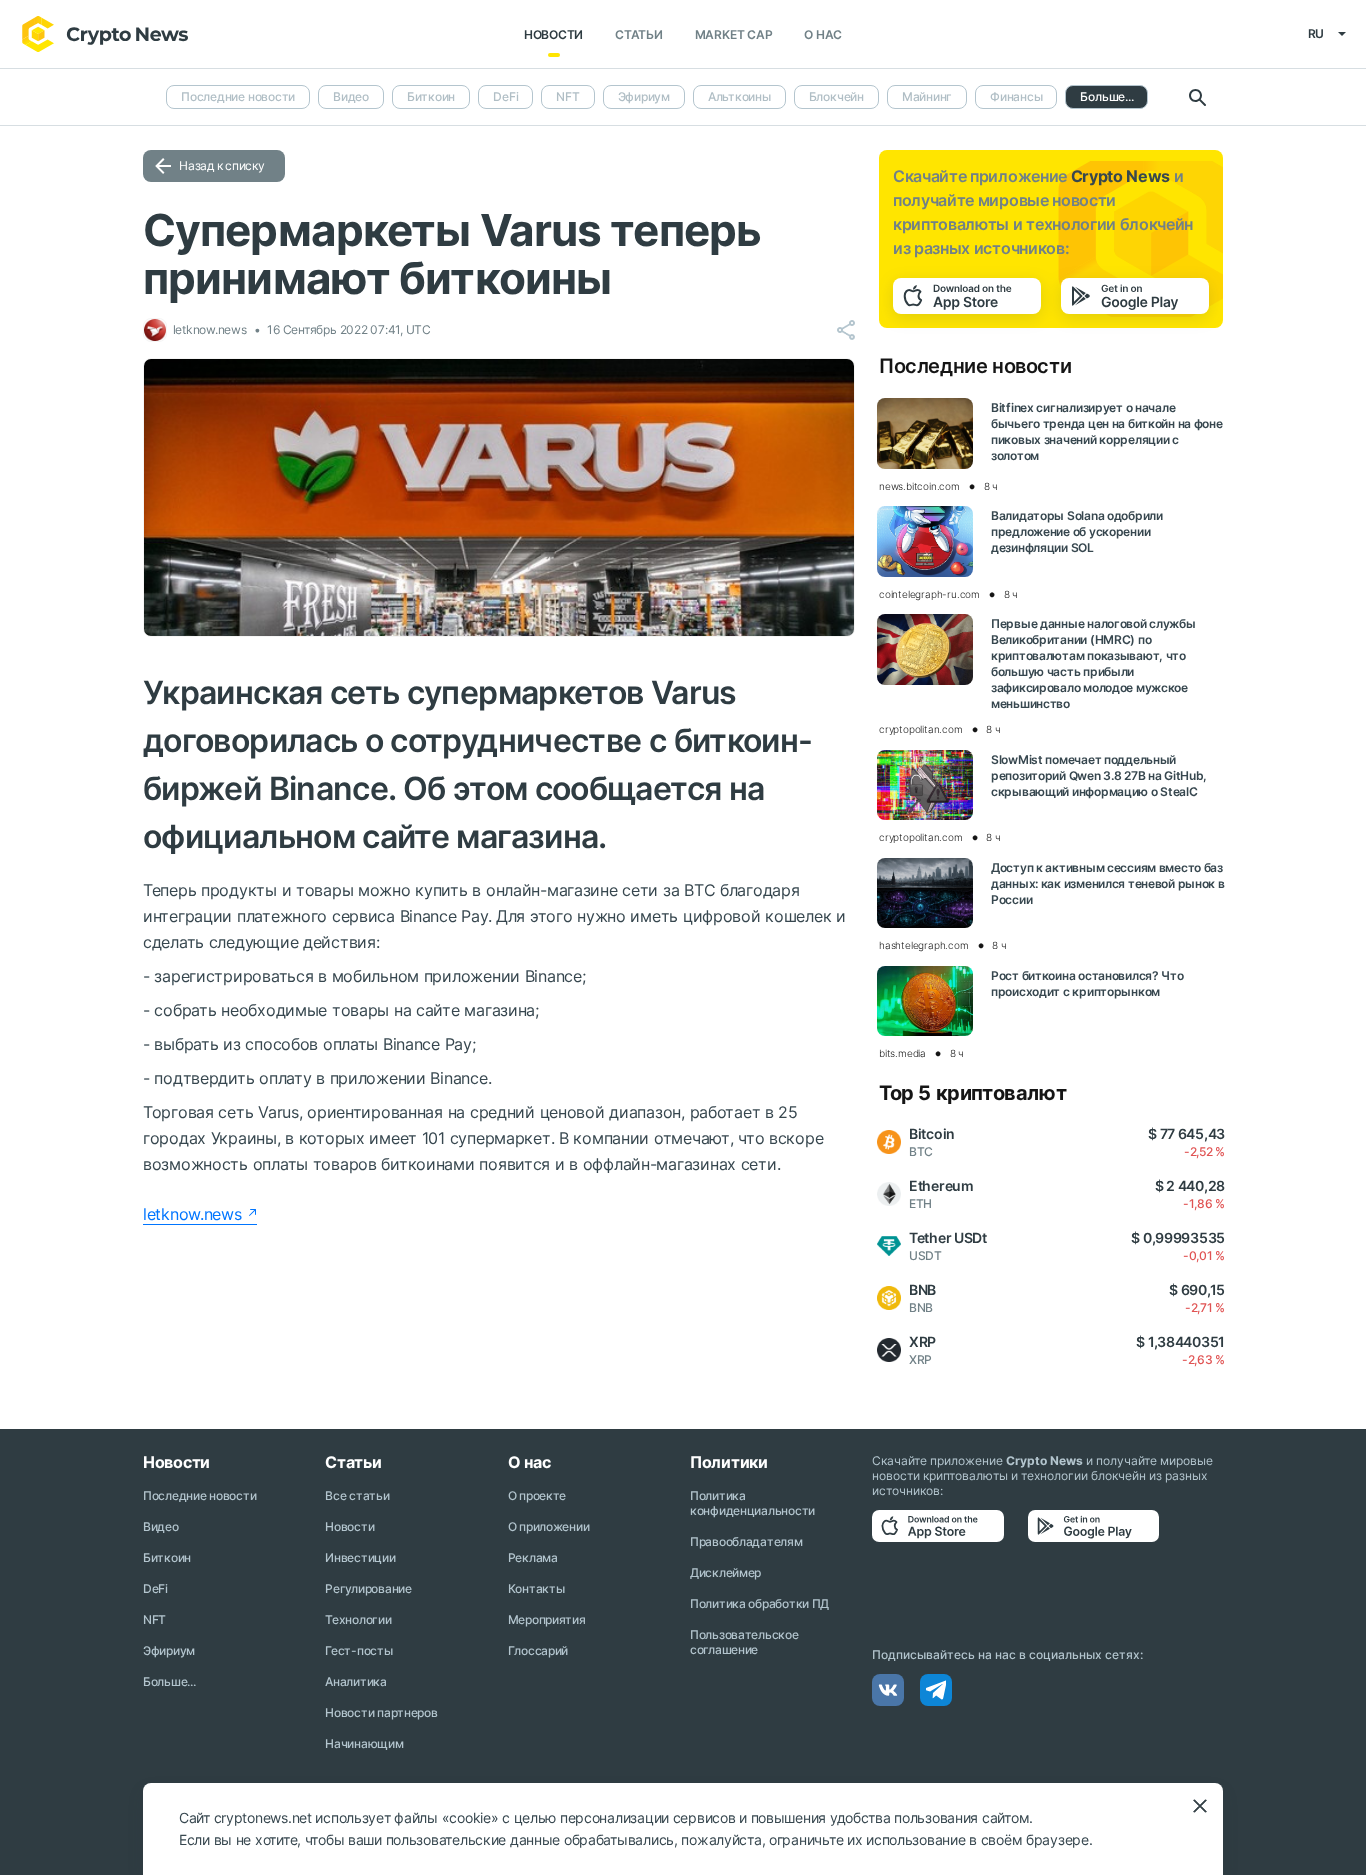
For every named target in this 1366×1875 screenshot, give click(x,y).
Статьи (639, 34)
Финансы (1016, 96)
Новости (553, 34)
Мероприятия (547, 1619)
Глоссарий (538, 1650)
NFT (567, 96)
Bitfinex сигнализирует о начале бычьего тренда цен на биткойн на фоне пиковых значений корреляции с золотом (1107, 431)
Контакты (536, 1588)
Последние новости (238, 96)
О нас (823, 34)
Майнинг (927, 96)
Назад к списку (222, 165)
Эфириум (644, 96)
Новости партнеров (381, 1712)
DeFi (505, 96)
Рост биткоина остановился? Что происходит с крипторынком (1087, 983)
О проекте (537, 1495)
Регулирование (368, 1588)
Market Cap (734, 34)
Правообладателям (746, 1541)
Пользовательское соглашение (744, 1642)
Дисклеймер (725, 1572)
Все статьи (357, 1495)
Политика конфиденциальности (752, 1503)
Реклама (533, 1557)
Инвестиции (360, 1557)
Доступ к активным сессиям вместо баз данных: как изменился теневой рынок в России (1108, 883)
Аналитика (355, 1681)
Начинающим (364, 1743)
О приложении (549, 1526)
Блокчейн (836, 96)
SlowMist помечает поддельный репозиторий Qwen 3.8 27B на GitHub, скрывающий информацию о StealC (1099, 775)
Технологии (358, 1619)
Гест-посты (358, 1650)
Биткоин (431, 96)
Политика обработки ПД (759, 1603)
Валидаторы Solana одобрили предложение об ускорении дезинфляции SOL (1077, 531)
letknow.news (192, 1214)
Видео (351, 96)
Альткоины (739, 96)
